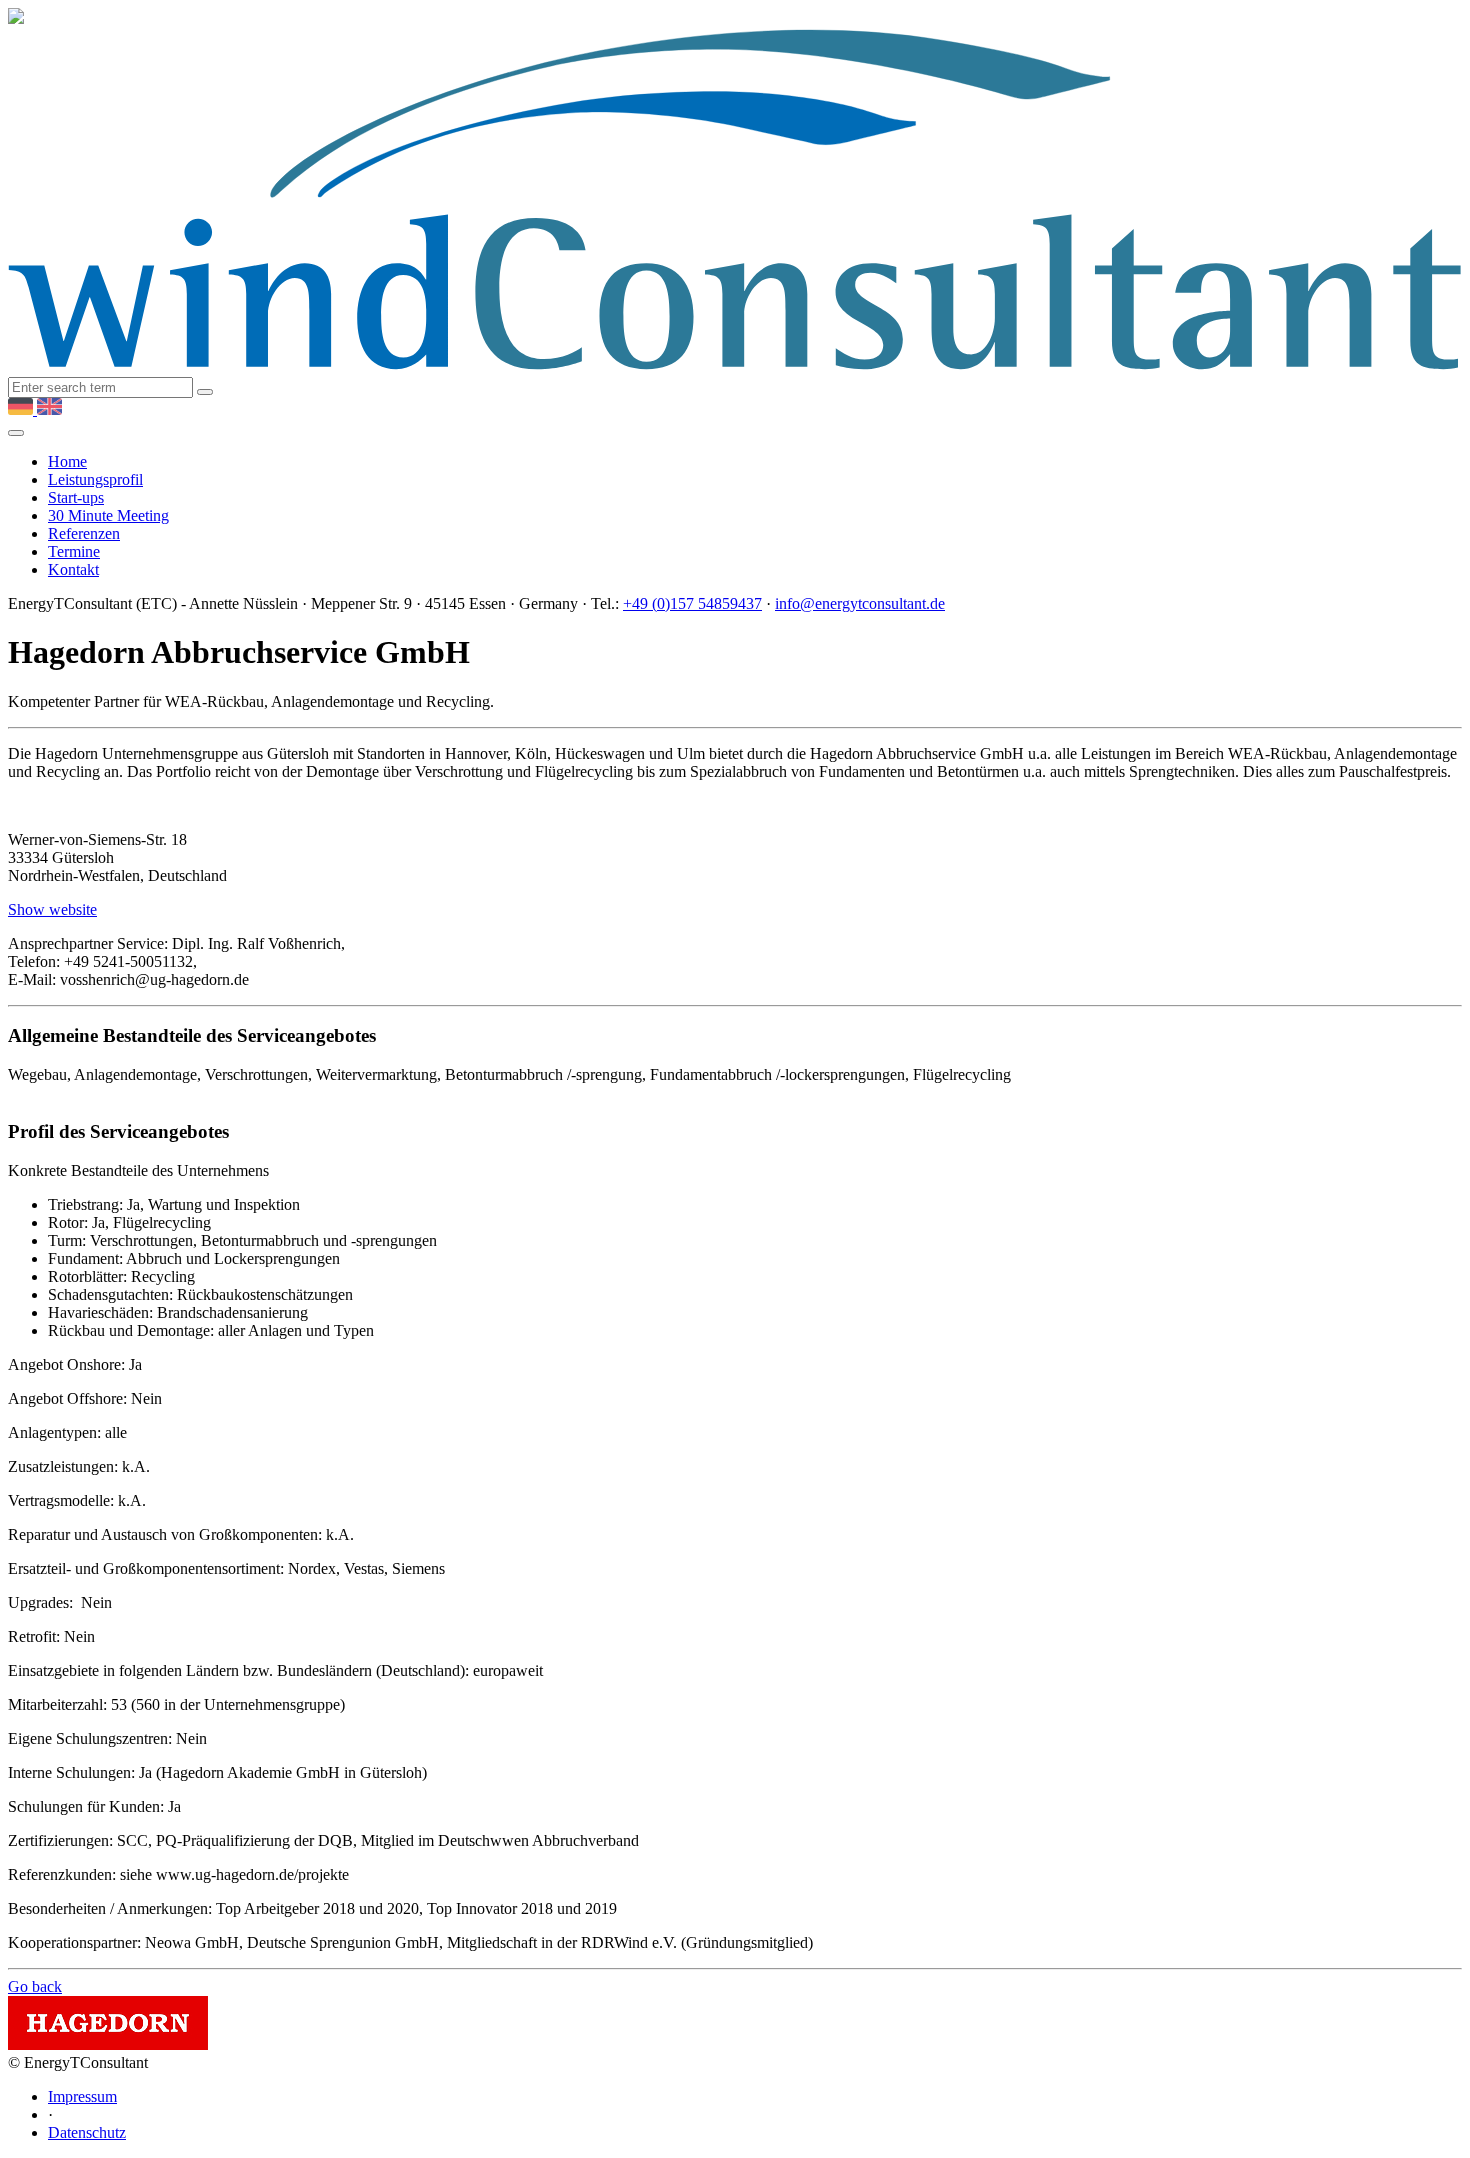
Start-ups (76, 497)
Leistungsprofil (95, 479)
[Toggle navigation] (16, 433)
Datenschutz (87, 2132)
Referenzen (84, 533)
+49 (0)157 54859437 (692, 603)
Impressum (82, 2096)
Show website (52, 909)
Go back (35, 1986)
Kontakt (73, 569)
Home (67, 461)
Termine (74, 551)
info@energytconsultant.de (860, 603)
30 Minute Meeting (108, 515)
